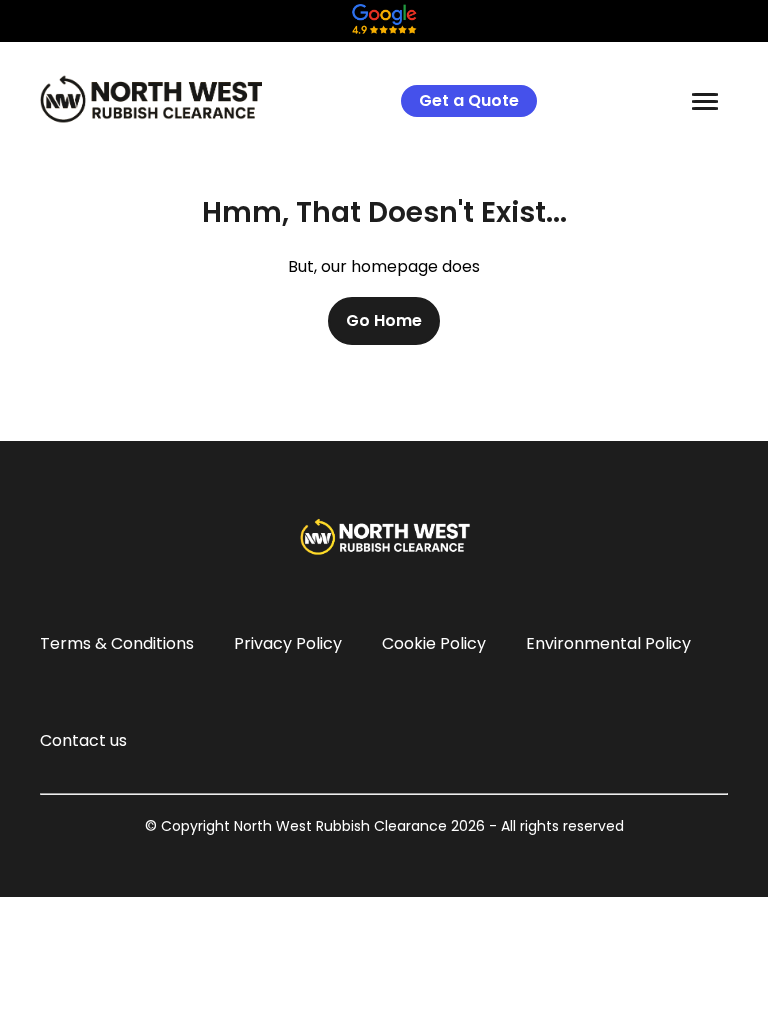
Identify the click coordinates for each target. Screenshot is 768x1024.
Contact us (83, 740)
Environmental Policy (608, 643)
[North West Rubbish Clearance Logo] (151, 99)
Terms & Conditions (117, 643)
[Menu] (705, 101)
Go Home (384, 320)
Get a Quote (469, 100)
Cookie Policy (434, 643)
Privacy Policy (288, 643)
